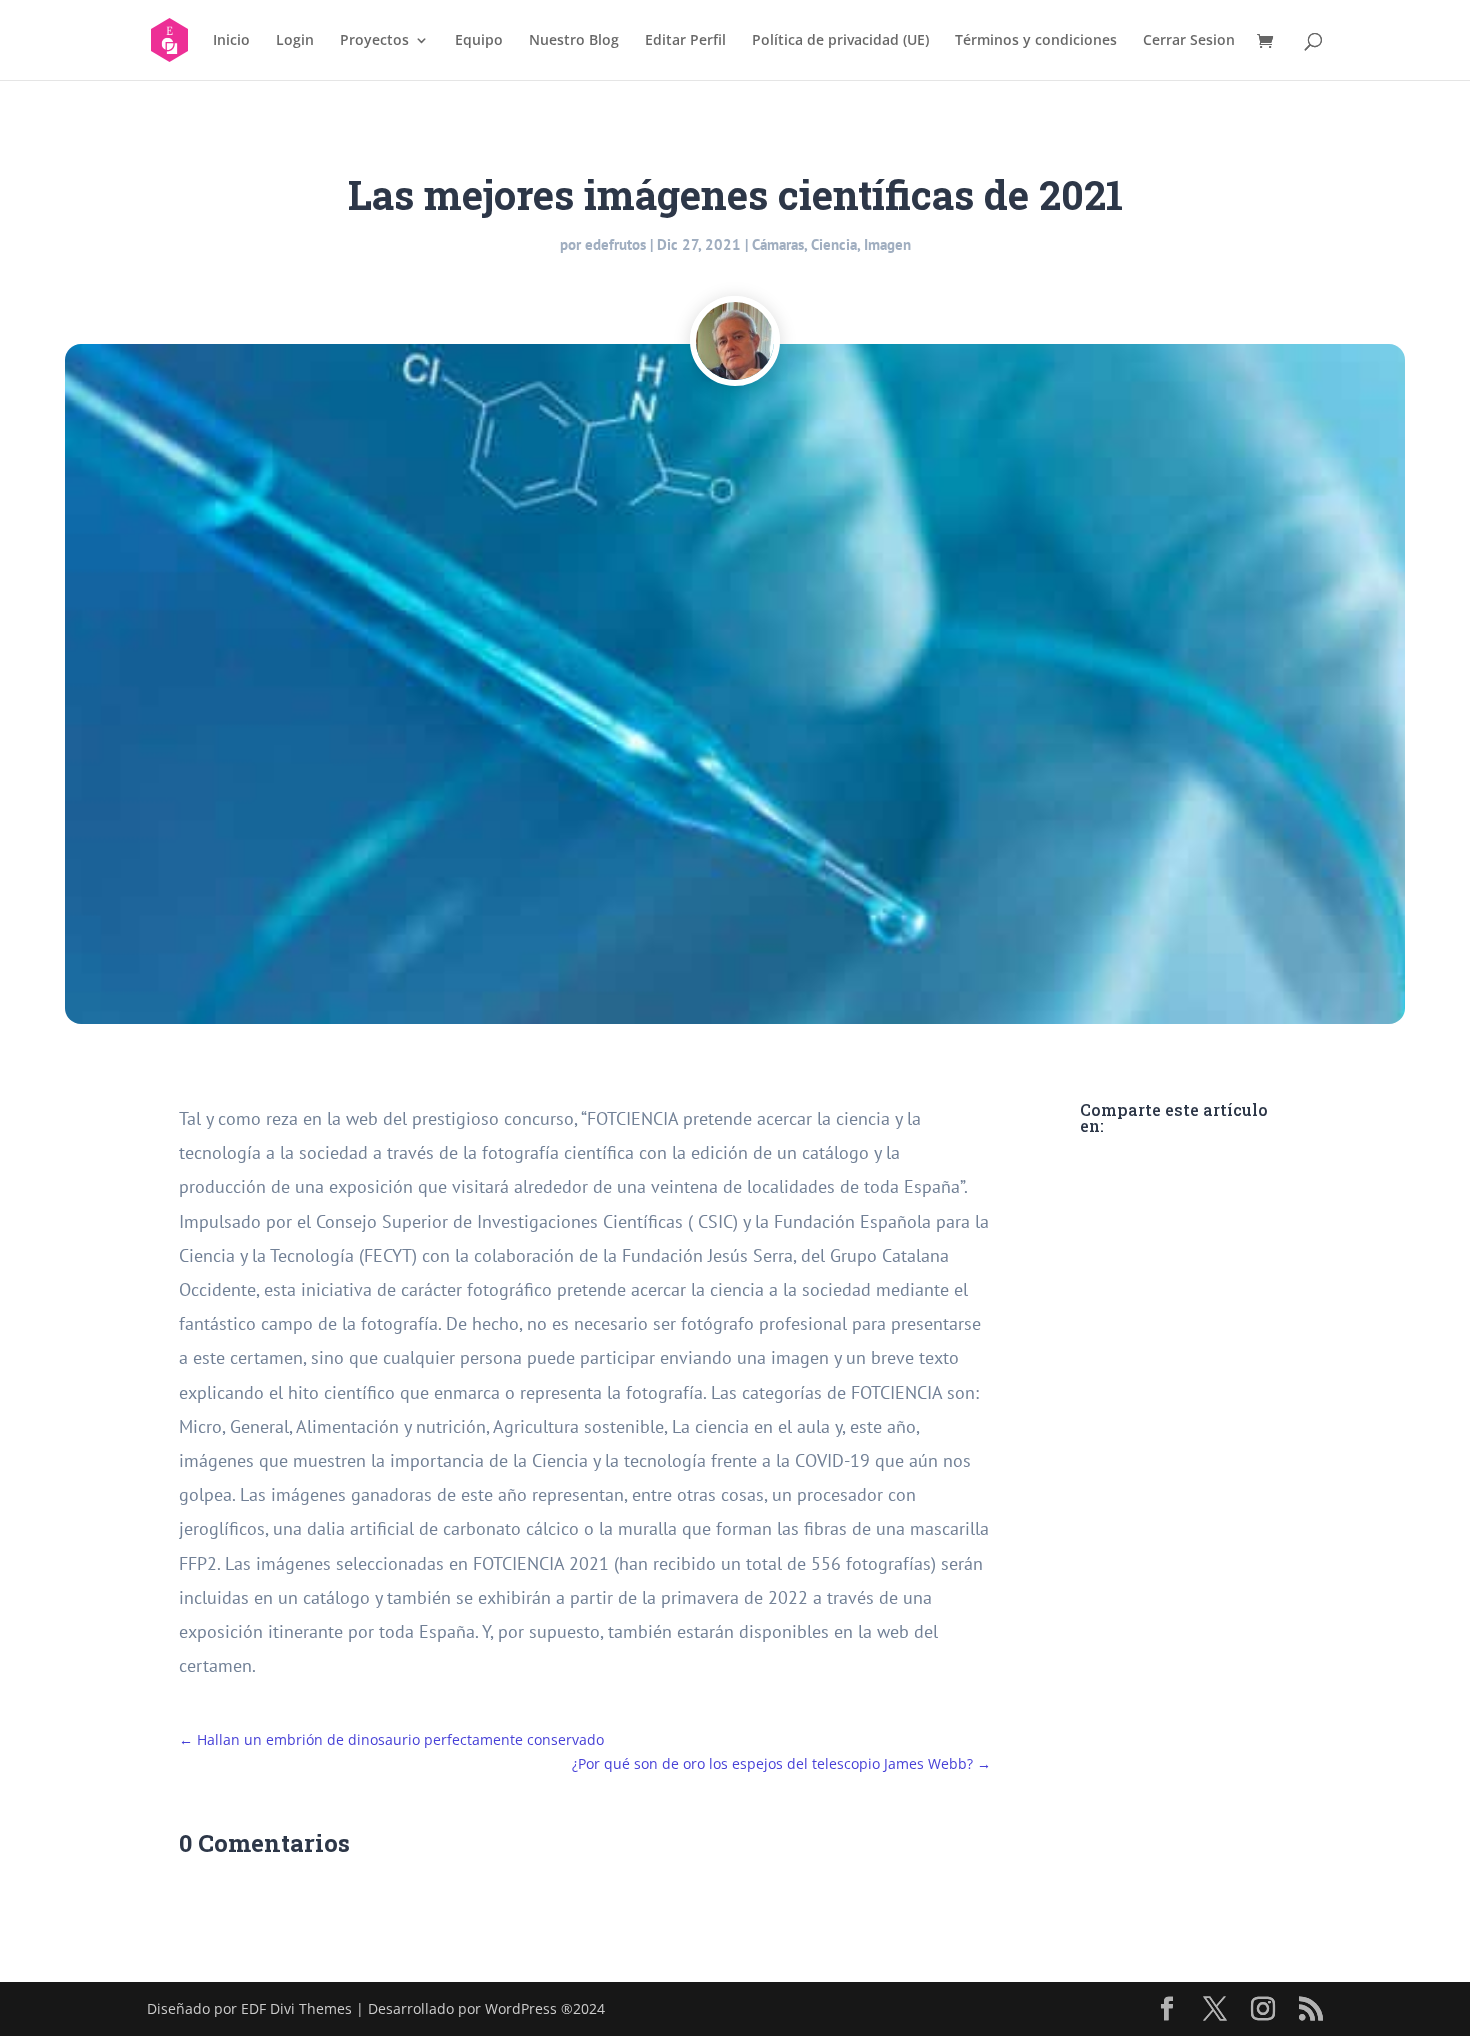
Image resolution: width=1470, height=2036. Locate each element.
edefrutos (615, 244)
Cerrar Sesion (1189, 41)
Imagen (887, 244)
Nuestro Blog (574, 41)
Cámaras (778, 244)
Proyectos (374, 41)
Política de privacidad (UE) (840, 41)
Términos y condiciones (1036, 41)
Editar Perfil (685, 41)
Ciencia (834, 244)
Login (295, 41)
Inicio (231, 41)
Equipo (479, 41)
